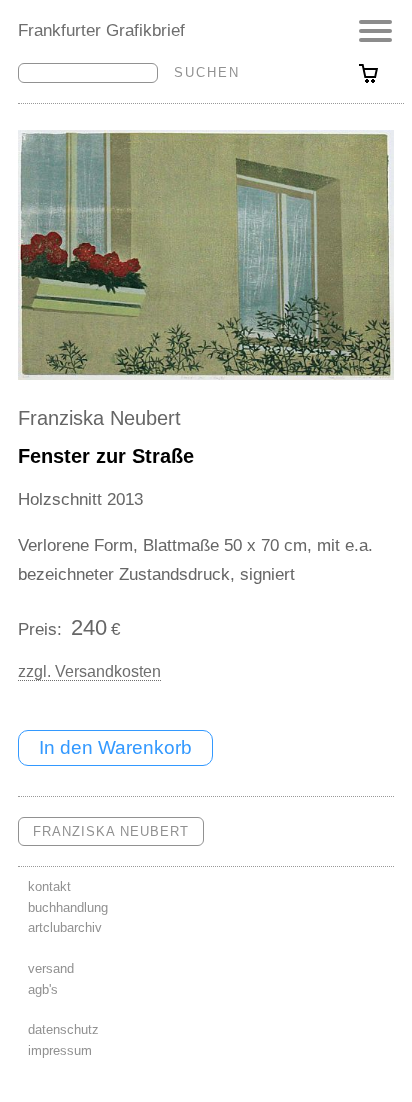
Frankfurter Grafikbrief (101, 30)
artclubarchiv (65, 927)
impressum (60, 1050)
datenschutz (63, 1029)
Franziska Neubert (99, 418)
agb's (43, 989)
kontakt (49, 886)
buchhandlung (68, 907)
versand (51, 968)
